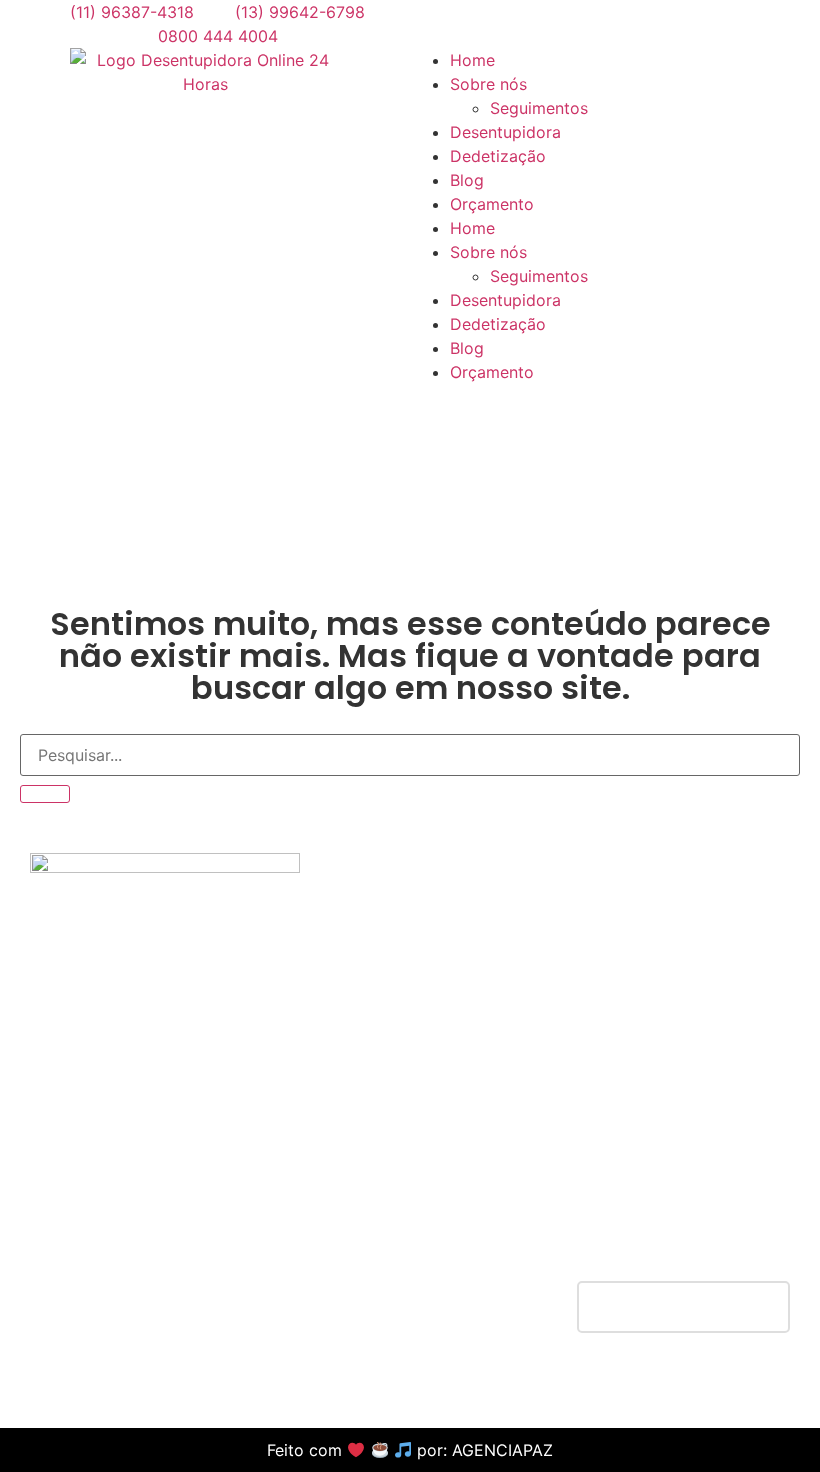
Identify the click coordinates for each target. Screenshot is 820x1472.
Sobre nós (488, 252)
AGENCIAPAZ (502, 1450)
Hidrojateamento (406, 1153)
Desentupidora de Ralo (703, 1129)
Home (472, 60)
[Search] (45, 794)
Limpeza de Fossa (411, 1225)
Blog (467, 180)
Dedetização (498, 156)
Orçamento (492, 204)
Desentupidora (505, 132)
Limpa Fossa (664, 1201)
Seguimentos (539, 276)
